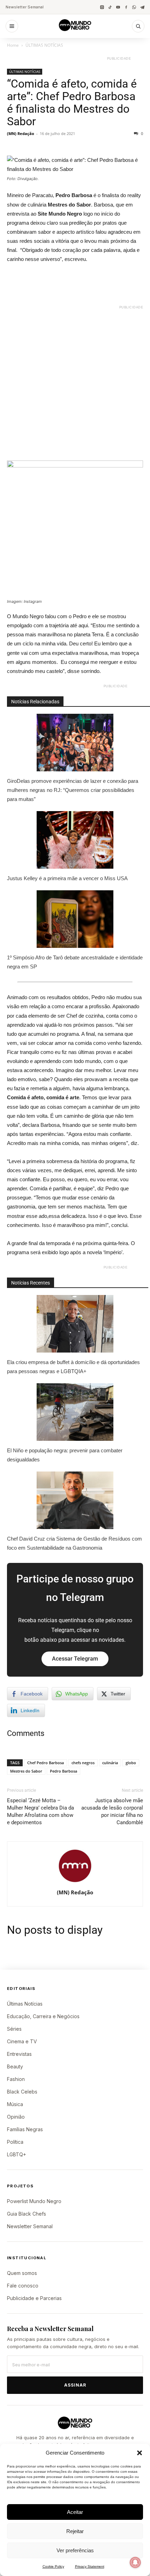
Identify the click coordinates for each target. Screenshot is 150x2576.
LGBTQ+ (17, 2154)
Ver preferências (75, 2550)
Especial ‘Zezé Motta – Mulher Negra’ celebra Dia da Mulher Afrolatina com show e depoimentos (40, 1811)
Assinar (75, 2385)
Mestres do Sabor (26, 1771)
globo (131, 1763)
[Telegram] (142, 7)
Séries (14, 2029)
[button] (140, 2453)
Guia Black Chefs (27, 2214)
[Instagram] (102, 7)
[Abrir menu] (12, 26)
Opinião (16, 2117)
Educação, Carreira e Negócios (43, 2016)
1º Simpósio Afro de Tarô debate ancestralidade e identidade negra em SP (75, 962)
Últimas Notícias (25, 2004)
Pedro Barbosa (63, 1771)
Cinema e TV (22, 2041)
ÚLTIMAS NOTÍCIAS (44, 45)
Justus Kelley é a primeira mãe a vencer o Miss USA (67, 878)
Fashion (16, 2079)
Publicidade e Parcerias (34, 2298)
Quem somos (22, 2273)
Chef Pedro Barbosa (46, 1763)
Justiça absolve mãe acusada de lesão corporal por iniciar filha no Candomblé (112, 1811)
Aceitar (75, 2512)
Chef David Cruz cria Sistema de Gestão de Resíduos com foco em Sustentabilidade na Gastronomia (74, 1543)
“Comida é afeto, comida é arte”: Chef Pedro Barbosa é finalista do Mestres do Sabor (72, 103)
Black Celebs (22, 2092)
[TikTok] (110, 7)
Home (13, 45)
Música (15, 2104)
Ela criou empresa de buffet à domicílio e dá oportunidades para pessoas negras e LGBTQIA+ (73, 1367)
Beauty (15, 2066)
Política (15, 2142)
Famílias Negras (25, 2129)
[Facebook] (126, 7)
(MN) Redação (21, 133)
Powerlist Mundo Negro (34, 2201)
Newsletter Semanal (25, 7)
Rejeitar (75, 2531)
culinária (110, 1763)
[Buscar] (138, 26)
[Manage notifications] (135, 2562)
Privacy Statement (90, 2566)
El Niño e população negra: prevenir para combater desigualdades (65, 1455)
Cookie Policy (53, 2566)
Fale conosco (23, 2286)
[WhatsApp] (134, 7)
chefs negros (83, 1763)
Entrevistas (19, 2054)
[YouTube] (118, 7)
